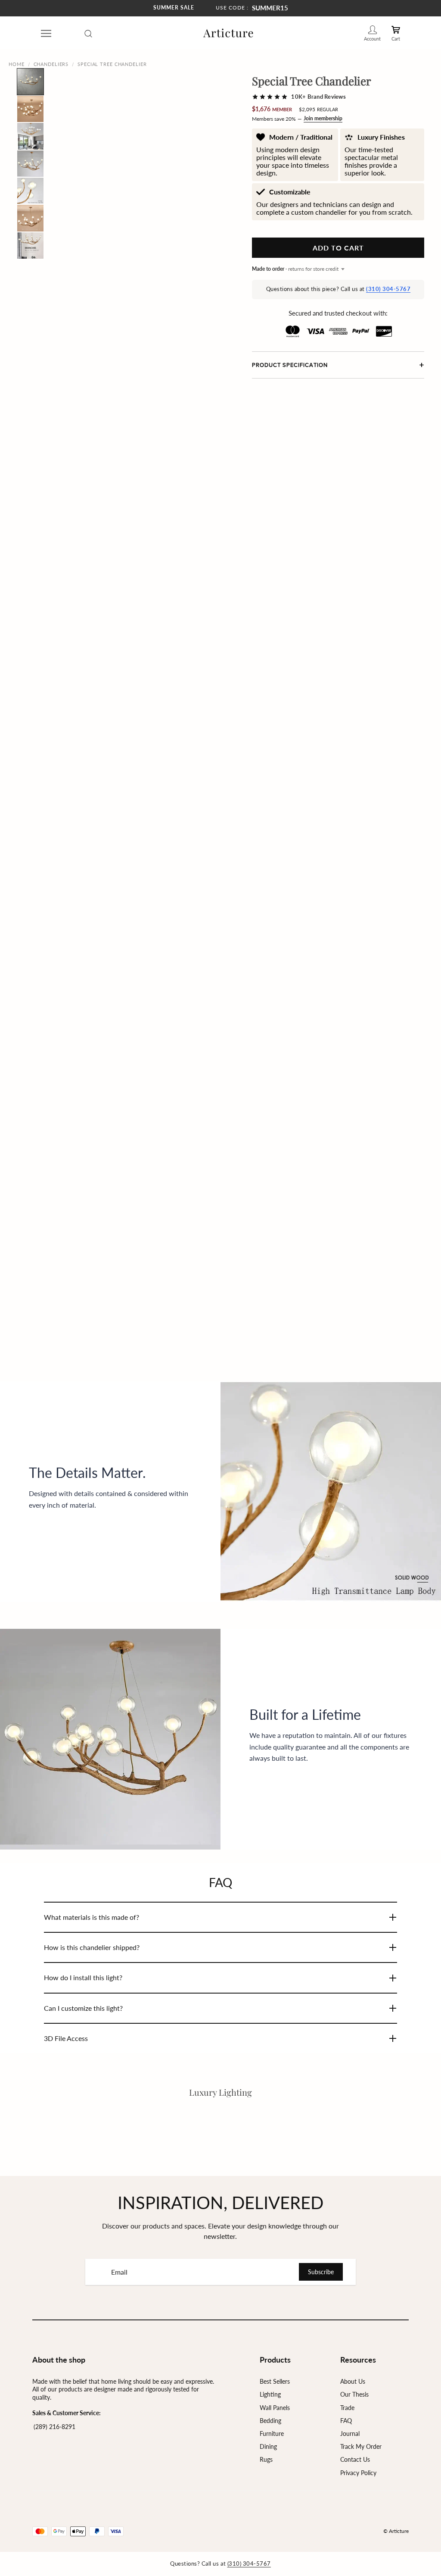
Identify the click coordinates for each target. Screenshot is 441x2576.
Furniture (272, 2434)
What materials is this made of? (92, 1917)
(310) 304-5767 (388, 289)
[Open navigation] (46, 33)
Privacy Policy (358, 2473)
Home (17, 64)
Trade (347, 2408)
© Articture (396, 2531)
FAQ (346, 2421)
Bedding (270, 2421)
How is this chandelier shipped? (92, 1947)
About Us (353, 2381)
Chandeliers (51, 64)
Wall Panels (275, 2408)
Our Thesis (354, 2394)
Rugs (266, 2459)
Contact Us (355, 2459)
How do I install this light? (83, 1977)
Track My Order (361, 2446)
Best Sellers (275, 2381)
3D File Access (66, 2038)
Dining (268, 2446)
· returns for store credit (295, 269)
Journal (350, 2434)
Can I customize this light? (83, 2008)
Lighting (270, 2394)
